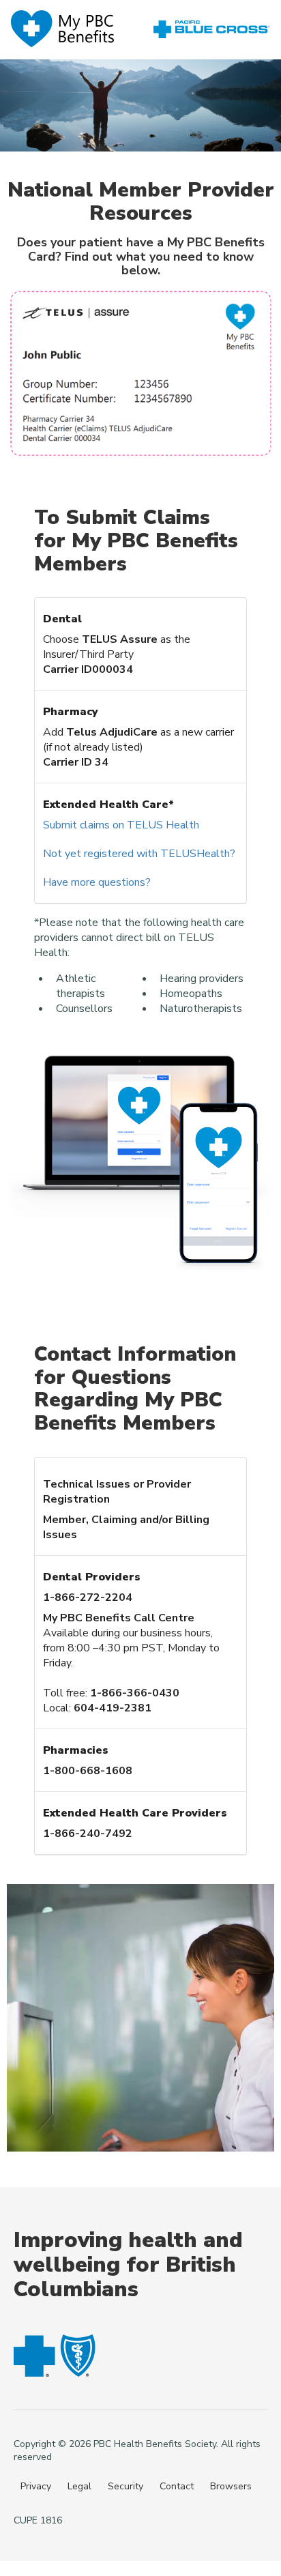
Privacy (36, 2486)
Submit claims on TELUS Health (121, 825)
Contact (177, 2486)
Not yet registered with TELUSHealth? (139, 854)
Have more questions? (97, 882)
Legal (79, 2486)
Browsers (231, 2486)
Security (125, 2486)
